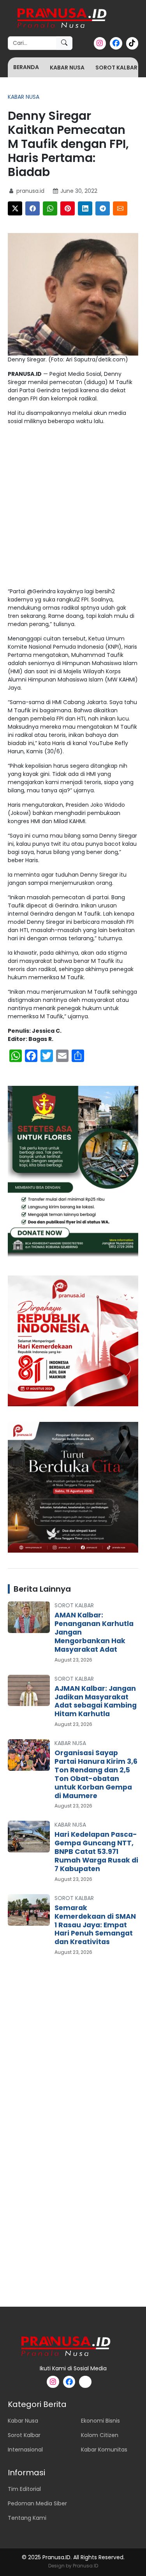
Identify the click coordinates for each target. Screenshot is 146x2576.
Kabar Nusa (67, 68)
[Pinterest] (68, 208)
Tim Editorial (24, 2489)
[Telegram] (103, 208)
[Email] (120, 208)
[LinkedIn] (85, 208)
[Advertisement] (73, 508)
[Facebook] (33, 208)
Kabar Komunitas (104, 2450)
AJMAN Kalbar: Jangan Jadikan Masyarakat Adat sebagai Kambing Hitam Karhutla (96, 1701)
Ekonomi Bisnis (100, 2421)
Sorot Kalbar (116, 68)
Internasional (25, 2450)
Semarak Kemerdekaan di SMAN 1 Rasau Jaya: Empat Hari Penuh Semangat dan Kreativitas (95, 1925)
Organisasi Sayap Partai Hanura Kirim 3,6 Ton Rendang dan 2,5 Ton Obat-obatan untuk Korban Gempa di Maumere (96, 1774)
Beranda (26, 67)
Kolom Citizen (100, 2435)
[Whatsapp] (50, 208)
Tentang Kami (27, 2518)
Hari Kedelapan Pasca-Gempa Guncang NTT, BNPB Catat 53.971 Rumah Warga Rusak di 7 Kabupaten (96, 1852)
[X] (15, 208)
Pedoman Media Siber (37, 2503)
